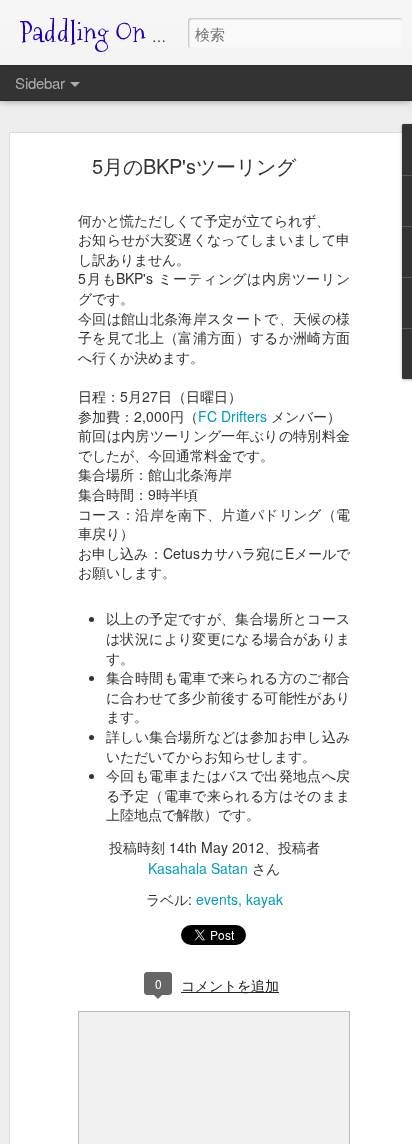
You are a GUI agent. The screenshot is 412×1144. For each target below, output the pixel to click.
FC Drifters (232, 416)
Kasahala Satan (198, 868)
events (217, 899)
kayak (264, 899)
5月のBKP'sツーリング (194, 165)
